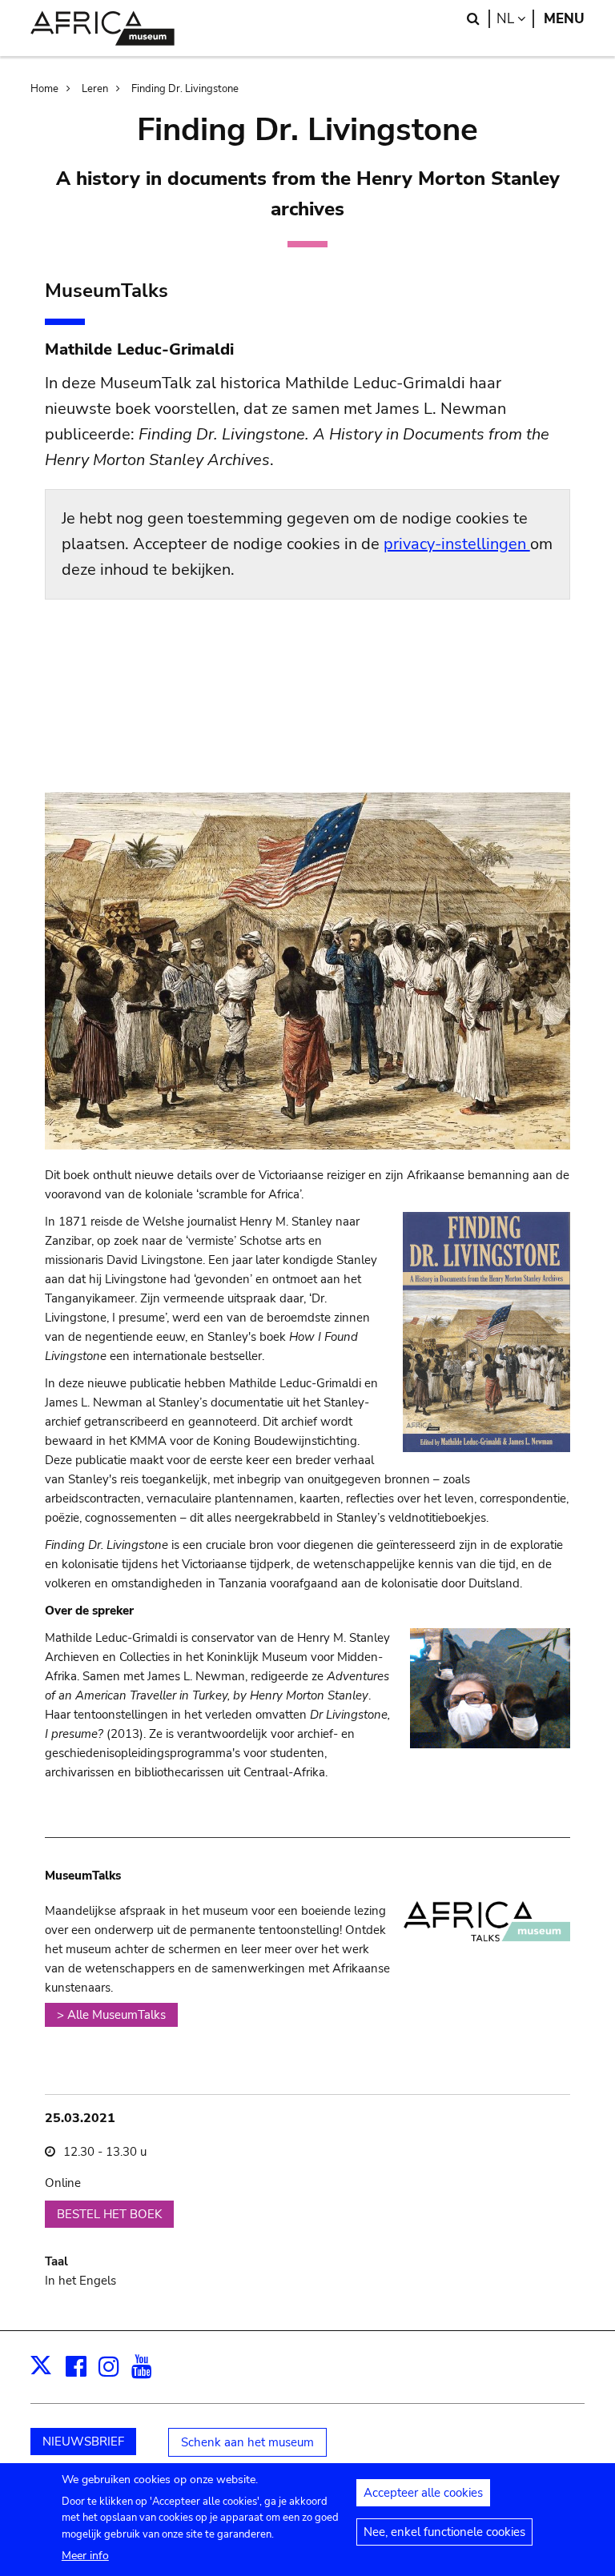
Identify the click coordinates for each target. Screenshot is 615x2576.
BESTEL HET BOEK (109, 2214)
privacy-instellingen (457, 544)
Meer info (85, 2556)
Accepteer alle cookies (423, 2493)
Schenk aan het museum (247, 2442)
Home (44, 89)
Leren (95, 89)
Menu (564, 19)
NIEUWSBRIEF (83, 2442)
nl (515, 19)
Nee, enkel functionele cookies (444, 2532)
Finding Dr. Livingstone (185, 89)
